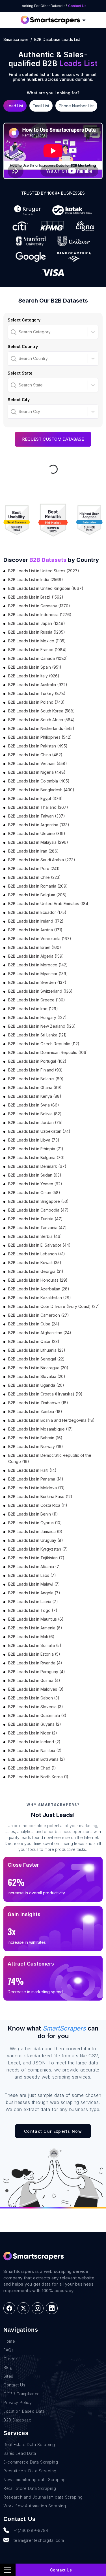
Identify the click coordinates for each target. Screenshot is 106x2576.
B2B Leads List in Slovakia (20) (37, 1376)
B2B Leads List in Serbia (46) (35, 1236)
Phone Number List (76, 106)
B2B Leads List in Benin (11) (33, 1514)
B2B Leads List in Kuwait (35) (35, 1263)
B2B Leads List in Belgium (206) (37, 895)
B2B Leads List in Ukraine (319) (37, 833)
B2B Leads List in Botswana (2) (37, 1759)
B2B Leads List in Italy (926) (34, 676)
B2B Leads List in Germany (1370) (39, 606)
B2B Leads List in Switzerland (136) (40, 991)
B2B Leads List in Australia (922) (38, 685)
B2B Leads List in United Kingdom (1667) (46, 588)
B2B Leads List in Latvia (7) (33, 1602)
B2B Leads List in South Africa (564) (41, 720)
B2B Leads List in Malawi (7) (34, 1584)
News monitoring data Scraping (35, 2480)
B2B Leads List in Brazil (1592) (36, 597)
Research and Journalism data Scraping (43, 2497)
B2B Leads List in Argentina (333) (39, 825)
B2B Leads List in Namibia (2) (35, 1750)
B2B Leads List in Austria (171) (35, 930)
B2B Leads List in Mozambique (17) (41, 1429)
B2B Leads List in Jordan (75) (35, 1122)
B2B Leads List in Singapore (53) (38, 1201)
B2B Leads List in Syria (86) (34, 1105)
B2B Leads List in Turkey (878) (37, 693)
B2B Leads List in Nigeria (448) (37, 772)
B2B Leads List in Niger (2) (33, 1733)
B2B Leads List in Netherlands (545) (41, 728)
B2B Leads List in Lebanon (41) (37, 1254)
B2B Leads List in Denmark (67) (37, 1166)
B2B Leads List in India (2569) (36, 580)
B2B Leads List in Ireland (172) (36, 921)
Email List (41, 106)
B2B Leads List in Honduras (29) (38, 1280)
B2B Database (17, 2420)
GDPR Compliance (22, 2394)
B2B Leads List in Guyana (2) (35, 1724)
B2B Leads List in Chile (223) (34, 877)
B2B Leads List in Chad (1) (32, 1768)
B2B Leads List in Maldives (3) (36, 1689)
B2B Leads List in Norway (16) (36, 1446)
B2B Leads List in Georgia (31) (36, 1271)
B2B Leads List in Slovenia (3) (36, 1707)
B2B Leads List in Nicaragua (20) (38, 1368)
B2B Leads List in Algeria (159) (36, 956)
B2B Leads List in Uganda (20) (36, 1385)
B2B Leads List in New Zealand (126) (42, 1026)
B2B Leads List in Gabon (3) (34, 1698)
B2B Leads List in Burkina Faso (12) (40, 1496)
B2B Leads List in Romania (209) (38, 886)
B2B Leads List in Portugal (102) (37, 1061)
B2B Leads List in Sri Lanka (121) (37, 1035)
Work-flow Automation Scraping (35, 2506)
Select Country (23, 346)
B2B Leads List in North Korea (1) (38, 1777)
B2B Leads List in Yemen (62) (35, 1184)
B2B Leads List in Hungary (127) (37, 1017)
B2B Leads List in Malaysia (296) (38, 842)
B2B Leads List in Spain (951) (35, 667)
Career (10, 2359)
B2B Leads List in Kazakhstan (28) (40, 1298)
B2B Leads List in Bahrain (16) (35, 1438)
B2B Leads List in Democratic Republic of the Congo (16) (50, 1458)
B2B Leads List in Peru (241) (34, 869)
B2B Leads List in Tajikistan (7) (36, 1558)
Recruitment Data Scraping (30, 2471)
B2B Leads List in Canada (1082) (38, 658)
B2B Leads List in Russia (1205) (37, 632)
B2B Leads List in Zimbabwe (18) (38, 1403)
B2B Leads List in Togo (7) (33, 1610)
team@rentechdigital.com (39, 2540)
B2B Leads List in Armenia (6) (35, 1628)
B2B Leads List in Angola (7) (34, 1593)
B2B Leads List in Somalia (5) (35, 1645)
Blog (8, 2367)
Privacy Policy (18, 2402)
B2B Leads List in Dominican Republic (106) (48, 1052)
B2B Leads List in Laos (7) (32, 1575)
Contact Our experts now (53, 2131)
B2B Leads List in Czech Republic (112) (44, 1044)
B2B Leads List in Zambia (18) (35, 1411)
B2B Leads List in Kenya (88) (35, 1096)
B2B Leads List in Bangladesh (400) (41, 790)
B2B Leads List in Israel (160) (35, 947)
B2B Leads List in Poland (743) (36, 702)
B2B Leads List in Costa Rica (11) (38, 1505)
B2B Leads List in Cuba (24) (34, 1324)
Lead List (15, 106)
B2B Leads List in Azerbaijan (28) (39, 1289)
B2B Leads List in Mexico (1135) (37, 641)
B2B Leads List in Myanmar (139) (38, 974)
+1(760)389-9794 (31, 2530)
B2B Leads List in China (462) (35, 755)
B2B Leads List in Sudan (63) (35, 1175)
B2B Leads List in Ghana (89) (35, 1087)
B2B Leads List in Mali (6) (31, 1637)
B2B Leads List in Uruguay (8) (36, 1540)
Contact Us (77, 6)
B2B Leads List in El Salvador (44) (39, 1245)
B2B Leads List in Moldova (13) (36, 1488)
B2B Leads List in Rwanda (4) (35, 1663)
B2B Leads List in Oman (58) (34, 1193)
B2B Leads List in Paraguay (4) (37, 1672)
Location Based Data (24, 2411)
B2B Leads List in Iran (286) (33, 851)
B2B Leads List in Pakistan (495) (38, 746)
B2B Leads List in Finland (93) (35, 1070)
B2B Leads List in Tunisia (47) (35, 1219)
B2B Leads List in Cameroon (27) (39, 1315)
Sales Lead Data (20, 2453)
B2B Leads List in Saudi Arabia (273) (42, 860)
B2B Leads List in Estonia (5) (34, 1654)
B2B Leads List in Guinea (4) (34, 1680)
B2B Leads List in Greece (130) (37, 1000)
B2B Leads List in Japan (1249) (37, 623)
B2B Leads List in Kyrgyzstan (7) (38, 1549)
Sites (8, 2376)
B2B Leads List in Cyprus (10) (35, 1523)
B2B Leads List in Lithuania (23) (37, 1350)
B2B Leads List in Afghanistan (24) (40, 1333)
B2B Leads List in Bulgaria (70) (36, 1157)
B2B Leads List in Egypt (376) (35, 798)
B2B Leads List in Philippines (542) (40, 737)
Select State (20, 373)
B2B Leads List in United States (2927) (44, 571)
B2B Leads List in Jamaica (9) (35, 1532)
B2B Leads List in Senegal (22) (36, 1359)
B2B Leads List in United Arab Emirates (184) (49, 904)
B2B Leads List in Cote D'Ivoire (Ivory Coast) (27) (54, 1306)
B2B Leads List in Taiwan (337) (37, 816)
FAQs (8, 2350)
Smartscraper (16, 39)
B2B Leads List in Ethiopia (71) (36, 1149)
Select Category (24, 320)
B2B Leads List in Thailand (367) (38, 807)
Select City (19, 400)
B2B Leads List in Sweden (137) (37, 982)
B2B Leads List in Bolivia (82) (35, 1114)
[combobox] (11, 332)
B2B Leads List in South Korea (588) (42, 711)
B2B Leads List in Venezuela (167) (40, 939)
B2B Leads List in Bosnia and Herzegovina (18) (51, 1420)
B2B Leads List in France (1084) (37, 650)
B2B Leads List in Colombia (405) (39, 781)
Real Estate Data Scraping (29, 2445)
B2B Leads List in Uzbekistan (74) (39, 1131)
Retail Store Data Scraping (30, 2488)
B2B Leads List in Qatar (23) (34, 1341)
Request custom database (53, 439)
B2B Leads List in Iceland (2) (34, 1742)
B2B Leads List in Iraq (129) (33, 1009)
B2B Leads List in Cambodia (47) (38, 1210)
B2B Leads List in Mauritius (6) (36, 1619)
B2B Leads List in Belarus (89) (36, 1079)
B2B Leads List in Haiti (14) (32, 1470)
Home (9, 2341)
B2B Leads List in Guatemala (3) (37, 1715)
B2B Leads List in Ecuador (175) (37, 912)
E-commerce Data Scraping (31, 2462)
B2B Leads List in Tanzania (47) (37, 1228)
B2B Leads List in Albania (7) (34, 1567)
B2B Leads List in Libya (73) (34, 1140)
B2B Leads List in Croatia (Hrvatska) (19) (45, 1394)
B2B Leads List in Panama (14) (36, 1479)
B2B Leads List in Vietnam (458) (38, 763)
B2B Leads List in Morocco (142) (38, 965)
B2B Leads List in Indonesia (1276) (40, 615)
